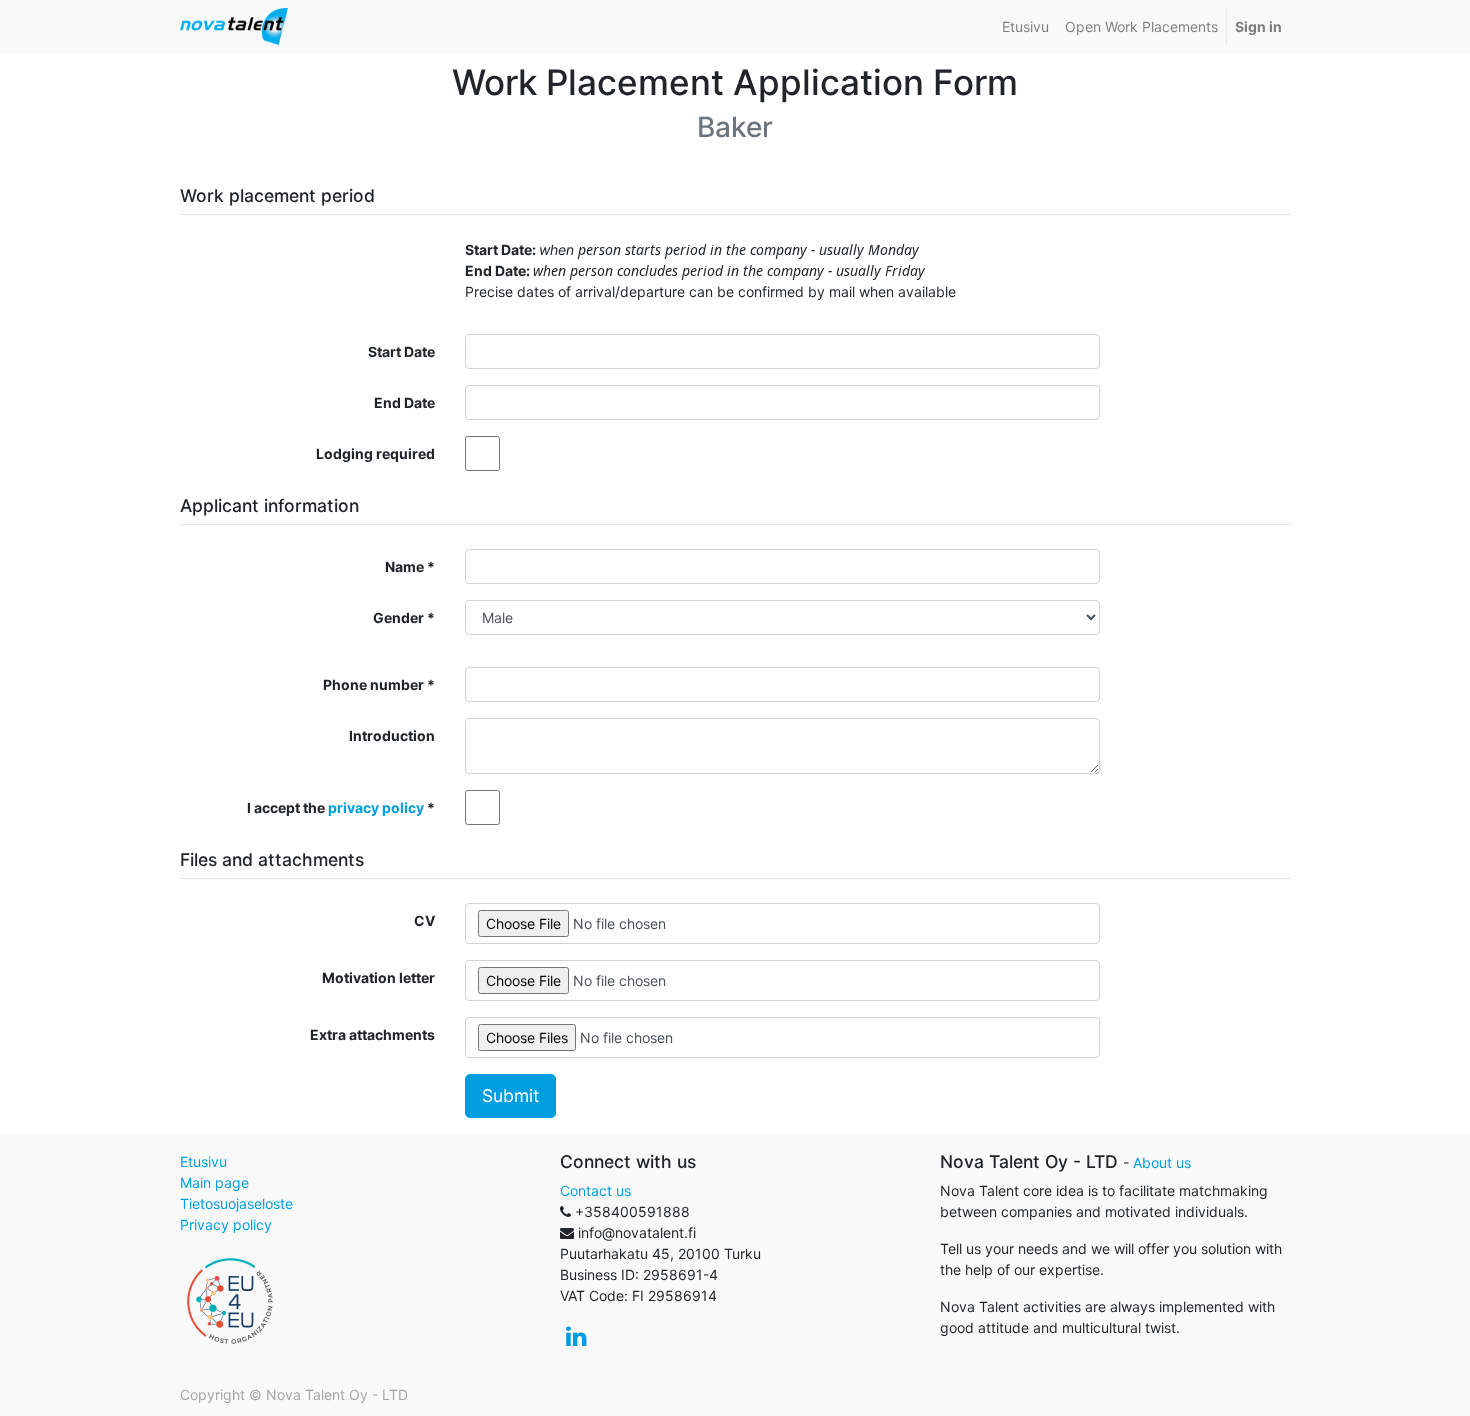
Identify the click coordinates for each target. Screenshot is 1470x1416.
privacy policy (376, 807)
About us (1162, 1162)
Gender (398, 617)
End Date (404, 402)
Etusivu (203, 1161)
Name (404, 566)
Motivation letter (378, 977)
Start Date (401, 351)
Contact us (595, 1190)
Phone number (373, 684)
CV (424, 920)
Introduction (392, 735)
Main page (214, 1182)
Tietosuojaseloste (236, 1203)
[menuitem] (1025, 26)
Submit (510, 1095)
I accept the (335, 807)
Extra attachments (372, 1034)
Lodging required (375, 453)
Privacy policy (226, 1224)
